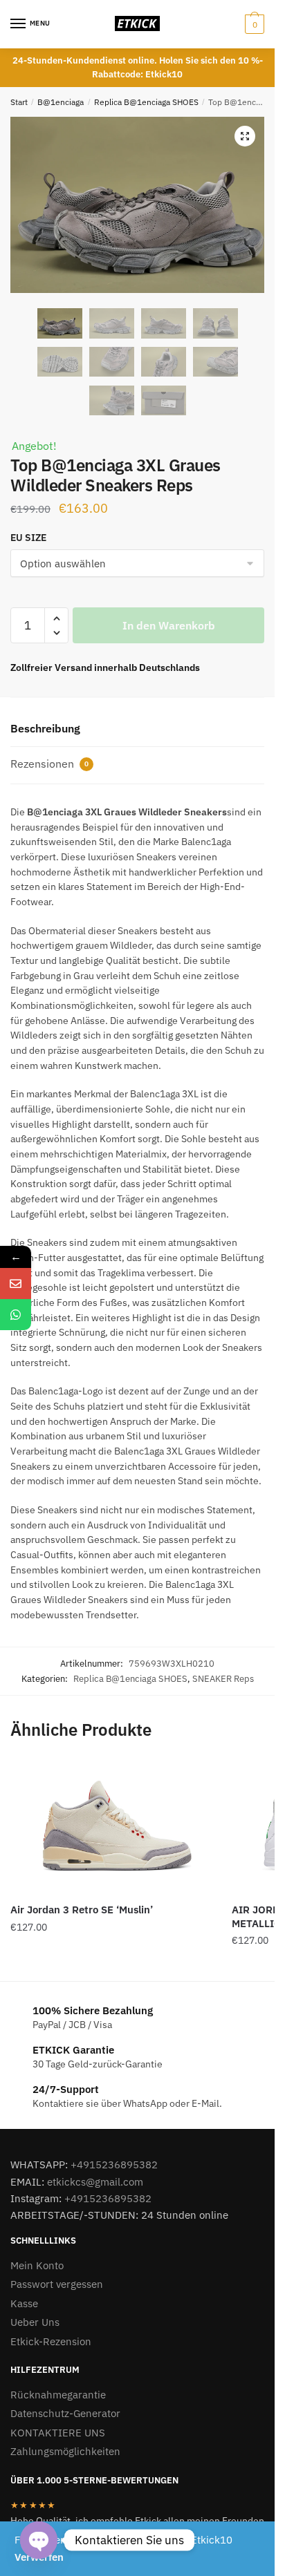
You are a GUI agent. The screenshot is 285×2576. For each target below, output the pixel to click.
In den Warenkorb (169, 625)
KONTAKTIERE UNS (58, 2433)
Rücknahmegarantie (58, 2395)
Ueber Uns (35, 2322)
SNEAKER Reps (223, 1679)
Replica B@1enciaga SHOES (146, 102)
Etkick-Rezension (51, 2341)
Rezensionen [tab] (49, 764)
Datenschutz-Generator (65, 2413)
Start (19, 102)
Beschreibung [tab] (45, 728)
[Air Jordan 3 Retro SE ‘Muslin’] (111, 1827)
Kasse (24, 2303)
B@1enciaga (61, 102)
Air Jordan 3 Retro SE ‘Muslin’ (82, 1910)
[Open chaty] (39, 2540)
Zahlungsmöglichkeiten (65, 2451)
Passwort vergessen (57, 2284)
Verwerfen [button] (39, 2557)
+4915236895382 (114, 2165)
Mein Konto (37, 2265)
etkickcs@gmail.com (95, 2182)
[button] (245, 136)
